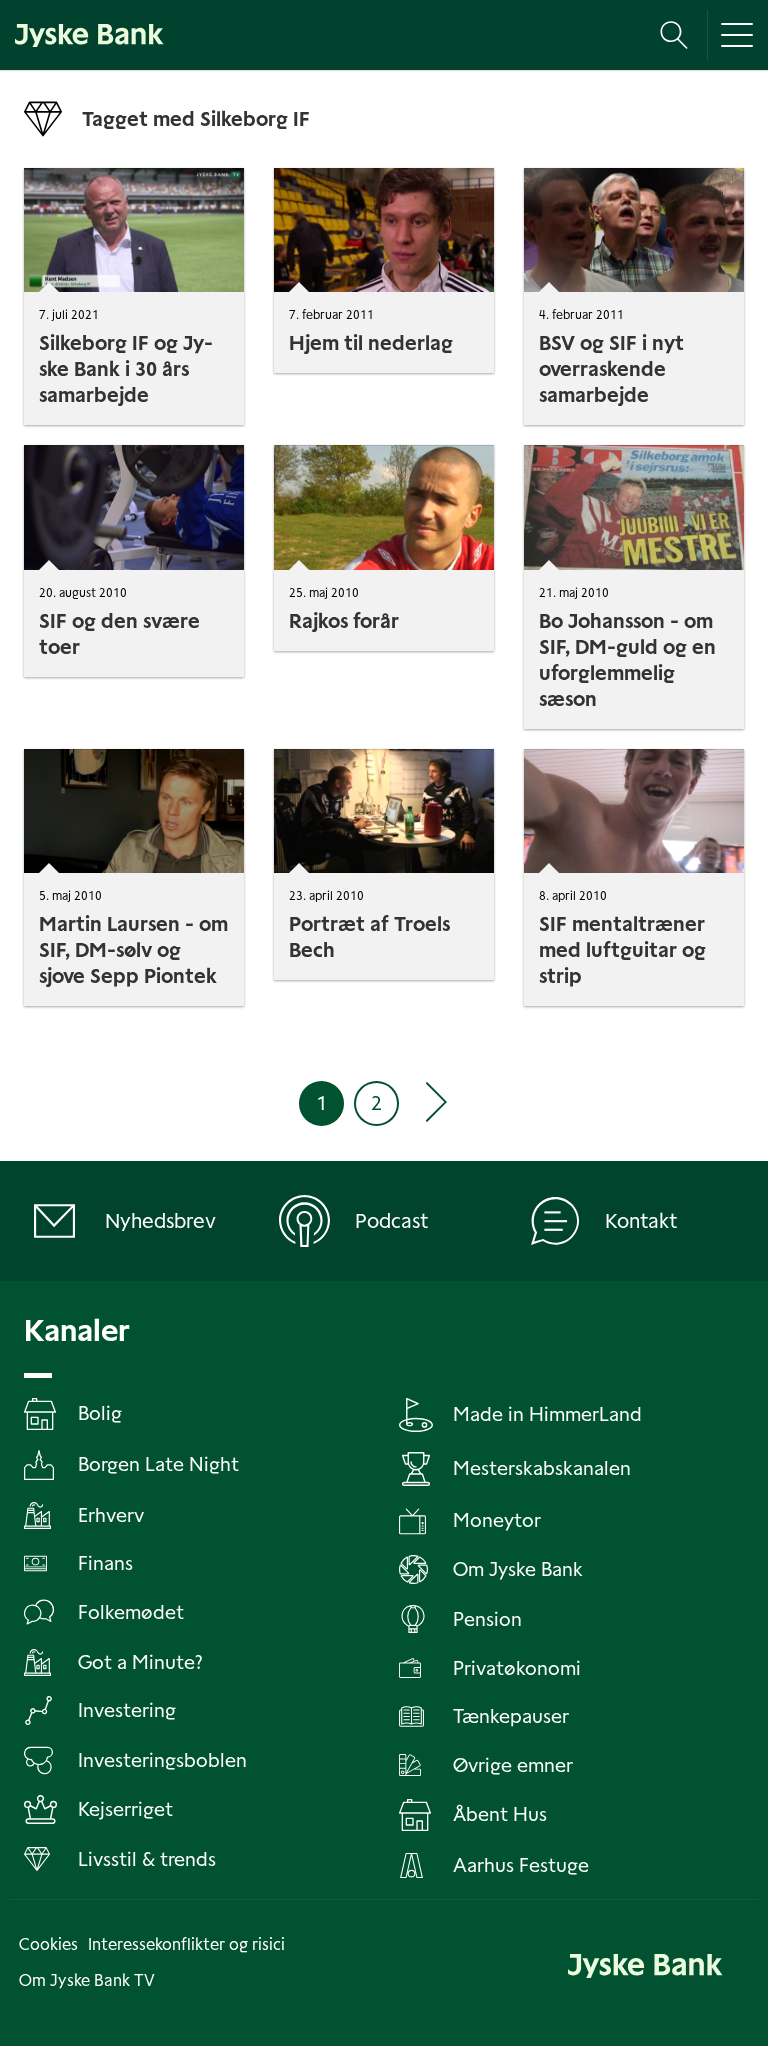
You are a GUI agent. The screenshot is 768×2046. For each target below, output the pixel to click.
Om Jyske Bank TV (87, 1980)
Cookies (48, 1944)
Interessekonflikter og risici (186, 1944)
